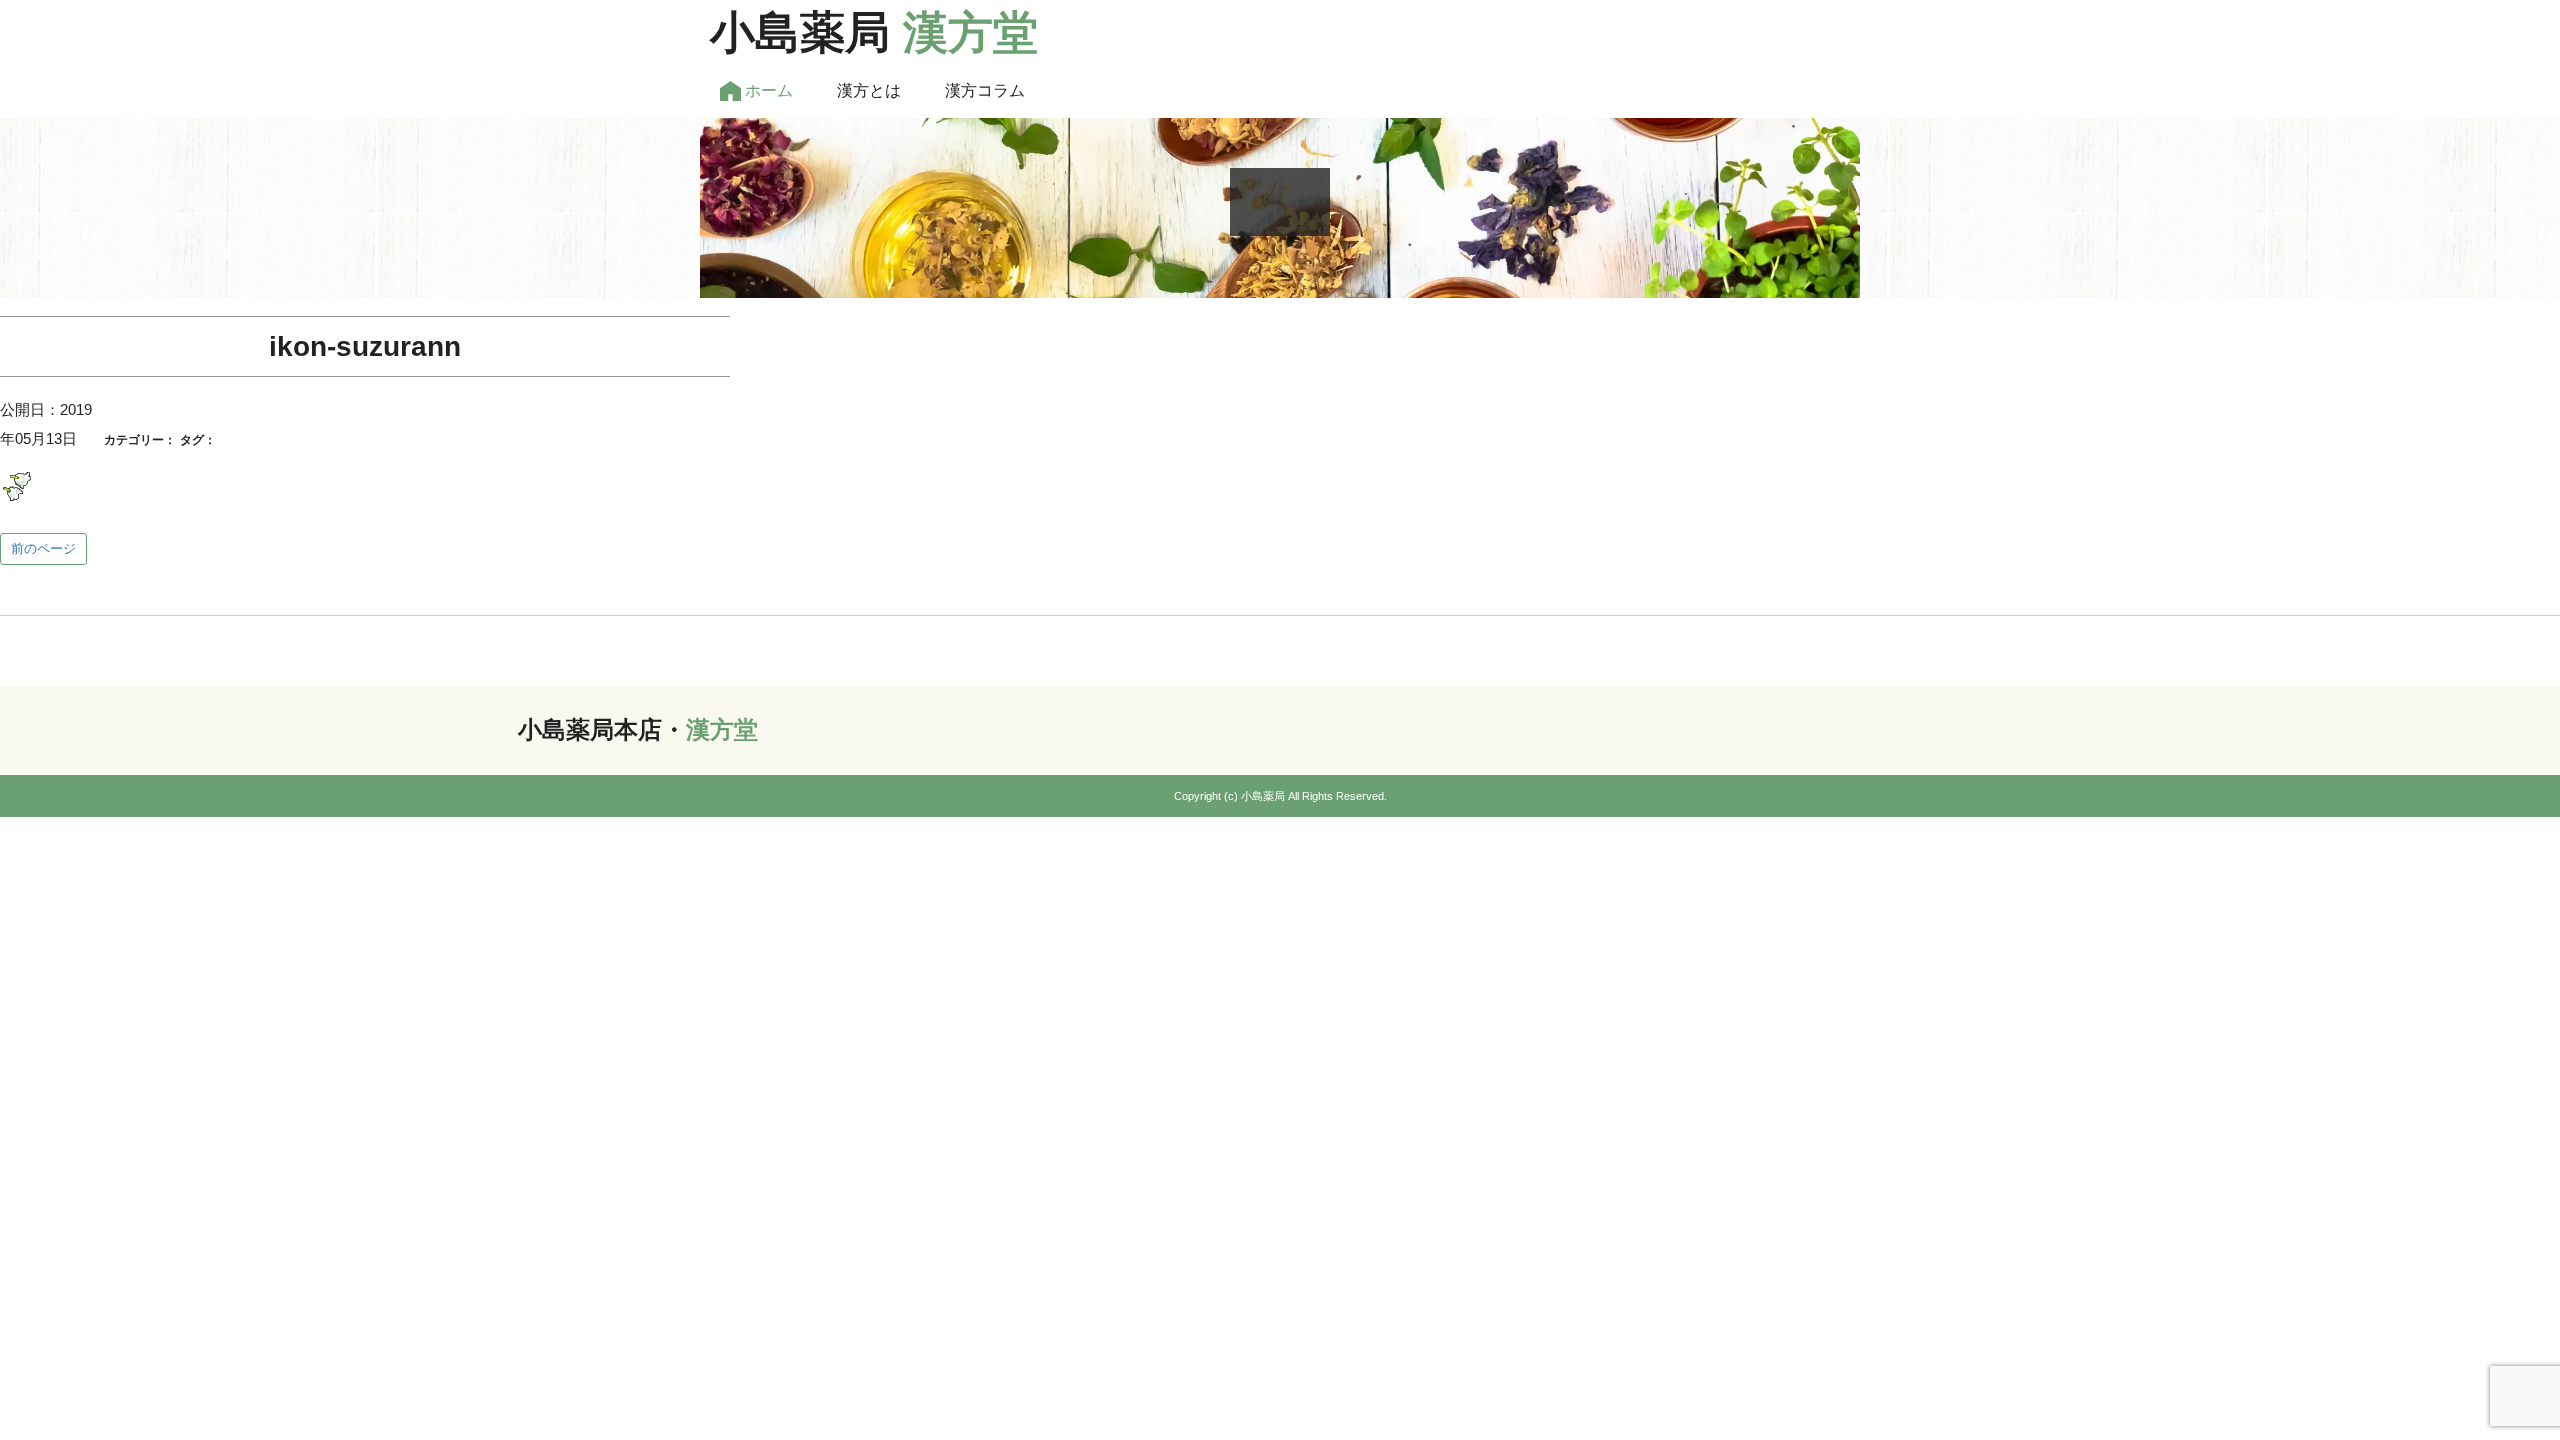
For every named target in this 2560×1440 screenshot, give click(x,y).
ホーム (767, 90)
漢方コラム (985, 90)
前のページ (43, 548)
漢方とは (869, 90)
